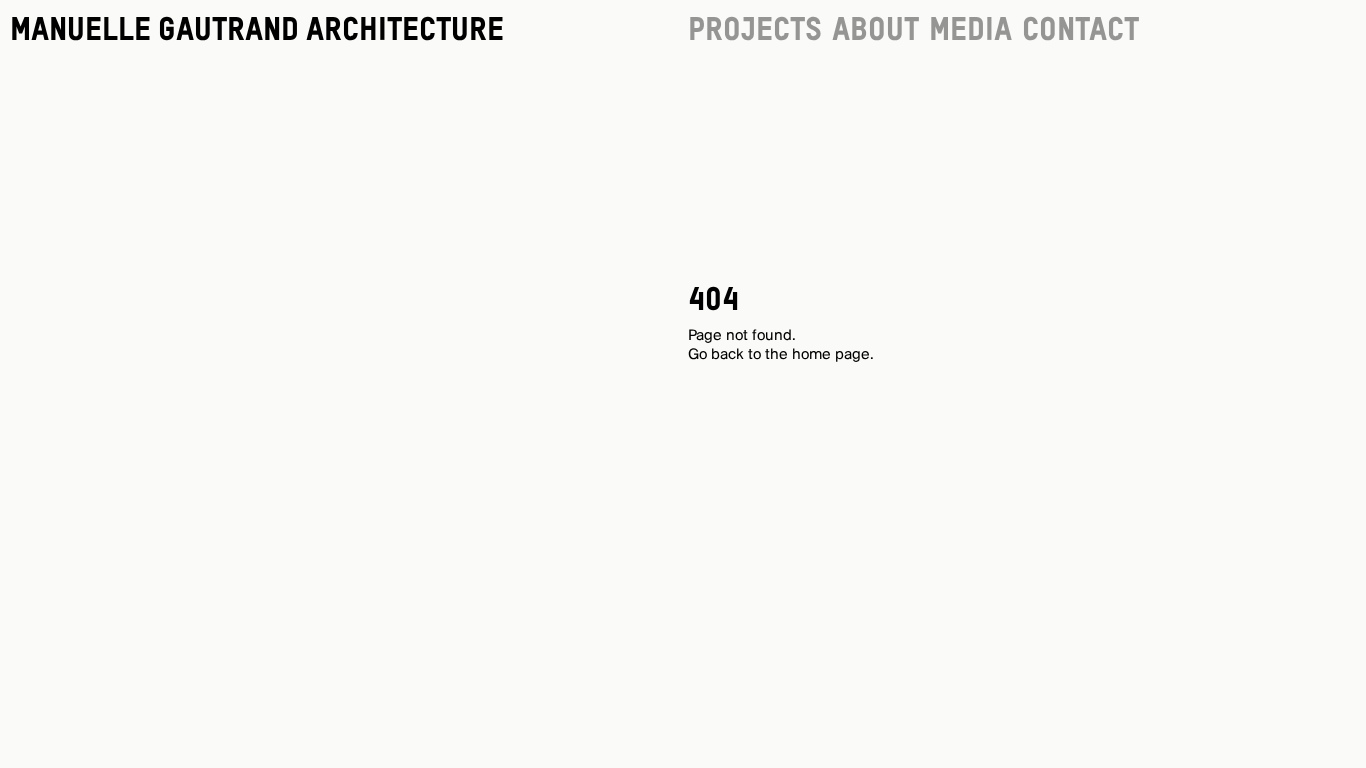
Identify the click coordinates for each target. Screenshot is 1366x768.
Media (970, 31)
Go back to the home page (779, 355)
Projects (755, 31)
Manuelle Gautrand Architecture (257, 31)
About (875, 31)
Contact (1080, 31)
